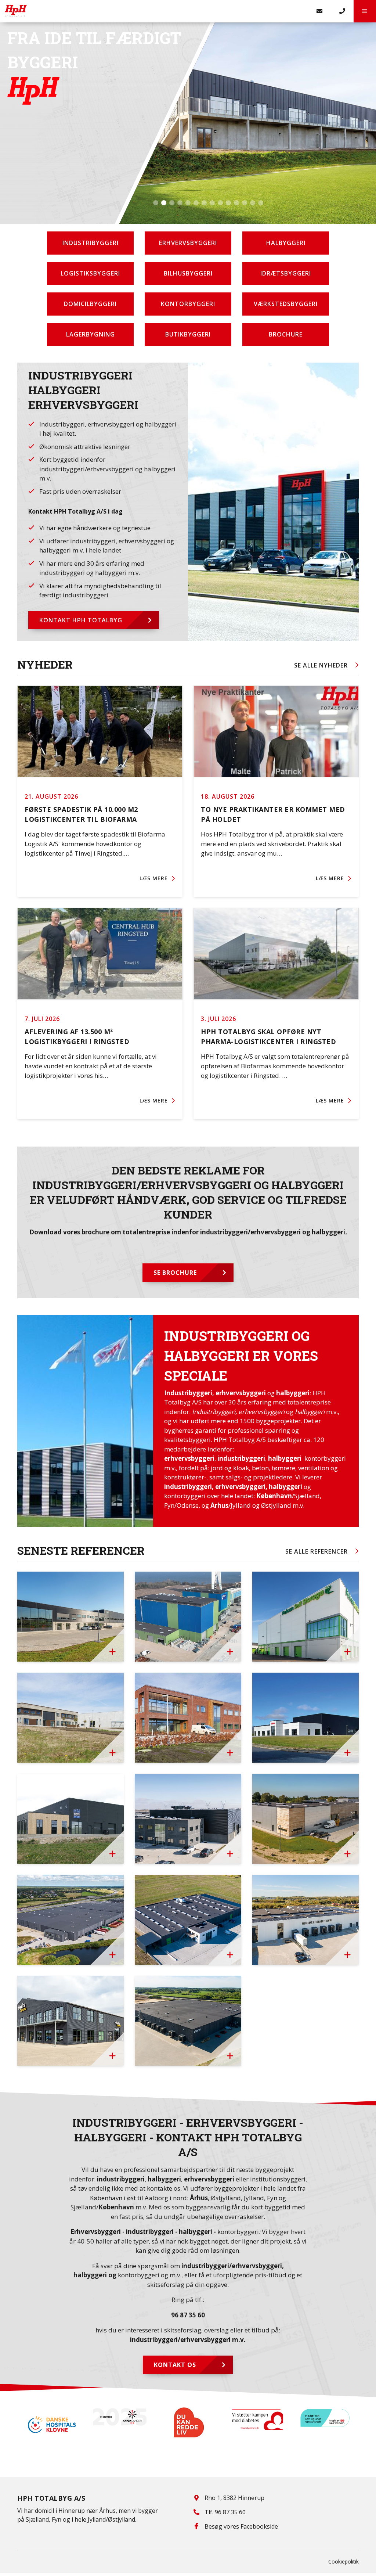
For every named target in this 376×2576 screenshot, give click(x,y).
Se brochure (175, 1273)
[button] (365, 11)
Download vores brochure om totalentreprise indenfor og (188, 1232)
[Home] (154, 11)
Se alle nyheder (321, 665)
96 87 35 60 (188, 2315)
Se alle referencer (317, 1551)
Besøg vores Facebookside (241, 2526)
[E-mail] (320, 11)
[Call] (342, 11)
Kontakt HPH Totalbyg (81, 620)
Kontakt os (175, 2365)
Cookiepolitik (344, 2561)
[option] (51, 2417)
